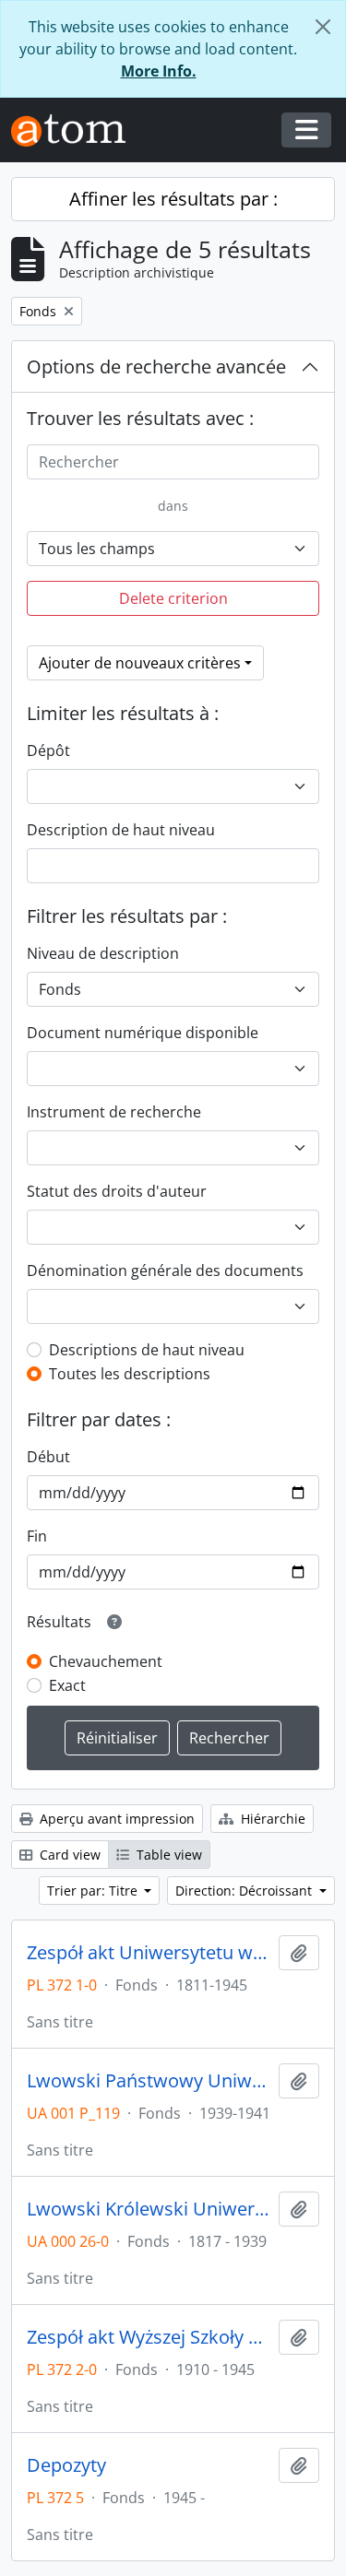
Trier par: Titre (94, 1891)
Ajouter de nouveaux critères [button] (140, 663)
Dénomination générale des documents (165, 1270)
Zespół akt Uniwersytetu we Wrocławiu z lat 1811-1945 (149, 1953)
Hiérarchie (271, 1819)
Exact (67, 1685)
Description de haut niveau (121, 830)
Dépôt (48, 750)
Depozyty (66, 2465)
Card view (68, 1855)
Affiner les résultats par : (173, 199)
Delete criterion (173, 598)
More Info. (159, 71)
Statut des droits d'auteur (117, 1191)
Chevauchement (106, 1661)
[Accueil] (76, 130)
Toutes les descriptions (130, 1374)
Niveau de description (103, 953)
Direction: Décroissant (245, 1891)
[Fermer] (323, 27)
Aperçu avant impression (115, 1819)
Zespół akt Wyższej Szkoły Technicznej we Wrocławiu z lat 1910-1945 (149, 2337)
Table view (167, 1855)
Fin (37, 1536)
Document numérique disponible (143, 1033)
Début (48, 1457)
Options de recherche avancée (156, 366)
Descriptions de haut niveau (147, 1350)
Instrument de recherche (114, 1112)
